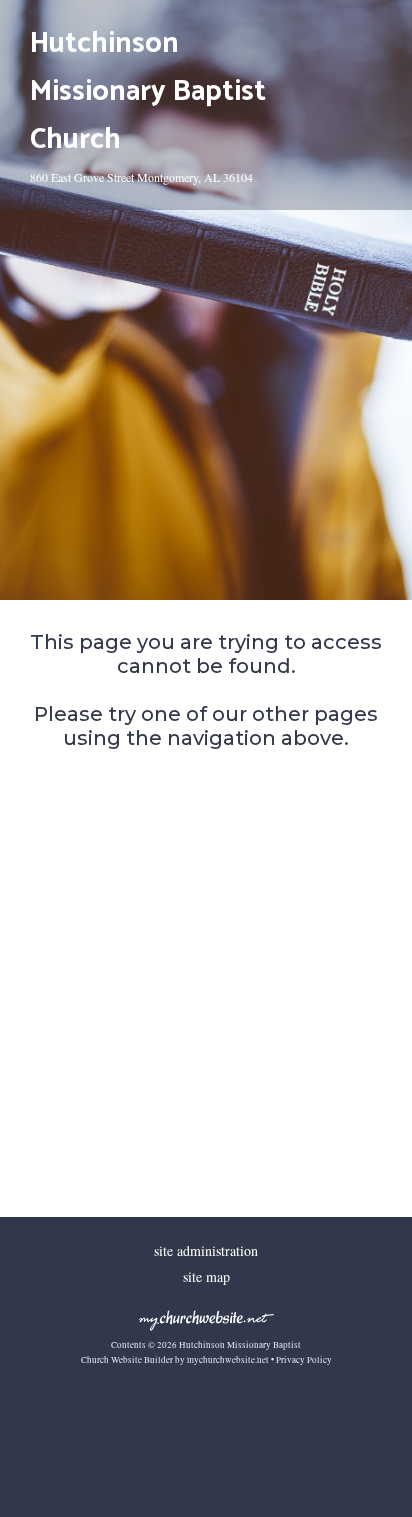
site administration (206, 1250)
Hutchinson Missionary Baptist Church (148, 92)
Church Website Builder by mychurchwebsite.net (175, 1360)
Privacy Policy (304, 1360)
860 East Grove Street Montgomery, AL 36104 (141, 177)
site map (206, 1276)
